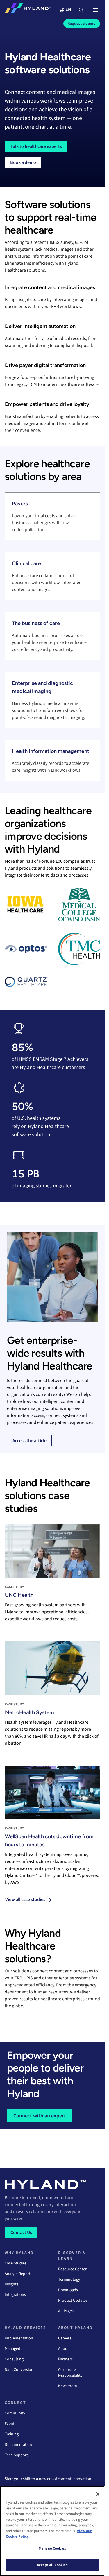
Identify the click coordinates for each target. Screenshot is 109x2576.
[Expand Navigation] (95, 10)
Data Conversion (19, 2370)
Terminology (69, 2280)
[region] (52, 2531)
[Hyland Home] (28, 10)
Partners (65, 2359)
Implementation (19, 2338)
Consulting (14, 2359)
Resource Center (72, 2269)
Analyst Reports (18, 2274)
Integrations (15, 2295)
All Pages (66, 2311)
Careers (65, 2338)
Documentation (18, 2445)
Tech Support (16, 2455)
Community (15, 2413)
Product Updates (73, 2301)
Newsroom (68, 2386)
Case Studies (16, 2263)
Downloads (68, 2290)
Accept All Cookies (52, 2565)
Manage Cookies (52, 2548)
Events (10, 2424)
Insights (11, 2284)
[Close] (98, 2494)
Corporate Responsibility (70, 2373)
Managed (12, 2349)
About (64, 2349)
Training (12, 2434)
